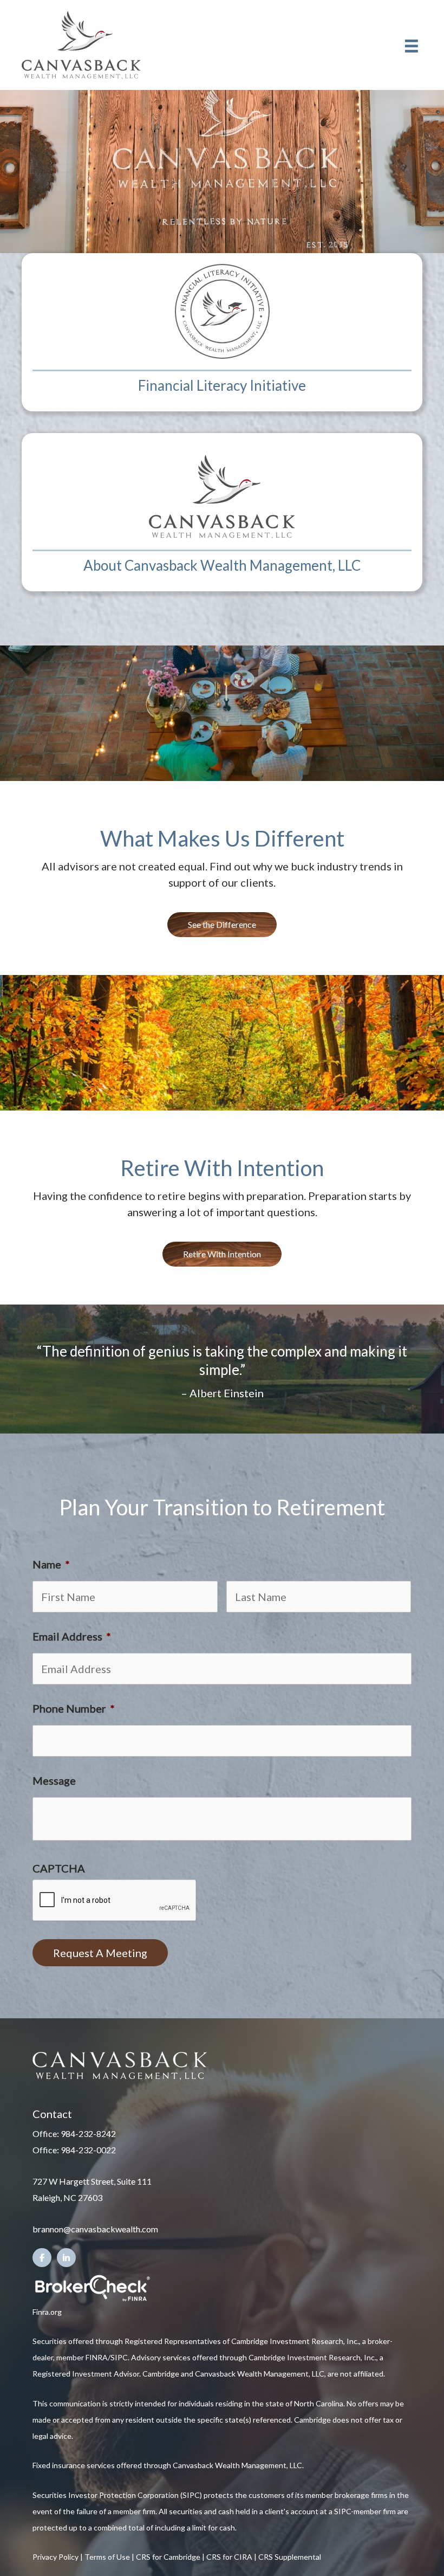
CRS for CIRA (229, 2557)
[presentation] (115, 1901)
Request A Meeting (100, 1953)
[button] (222, 925)
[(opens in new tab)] (92, 2287)
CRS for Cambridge (168, 2557)
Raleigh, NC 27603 (67, 2197)
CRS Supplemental (290, 2557)
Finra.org (47, 2312)
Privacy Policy (56, 2557)
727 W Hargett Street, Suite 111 (92, 2181)
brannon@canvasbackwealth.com (95, 2229)
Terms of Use (107, 2557)
